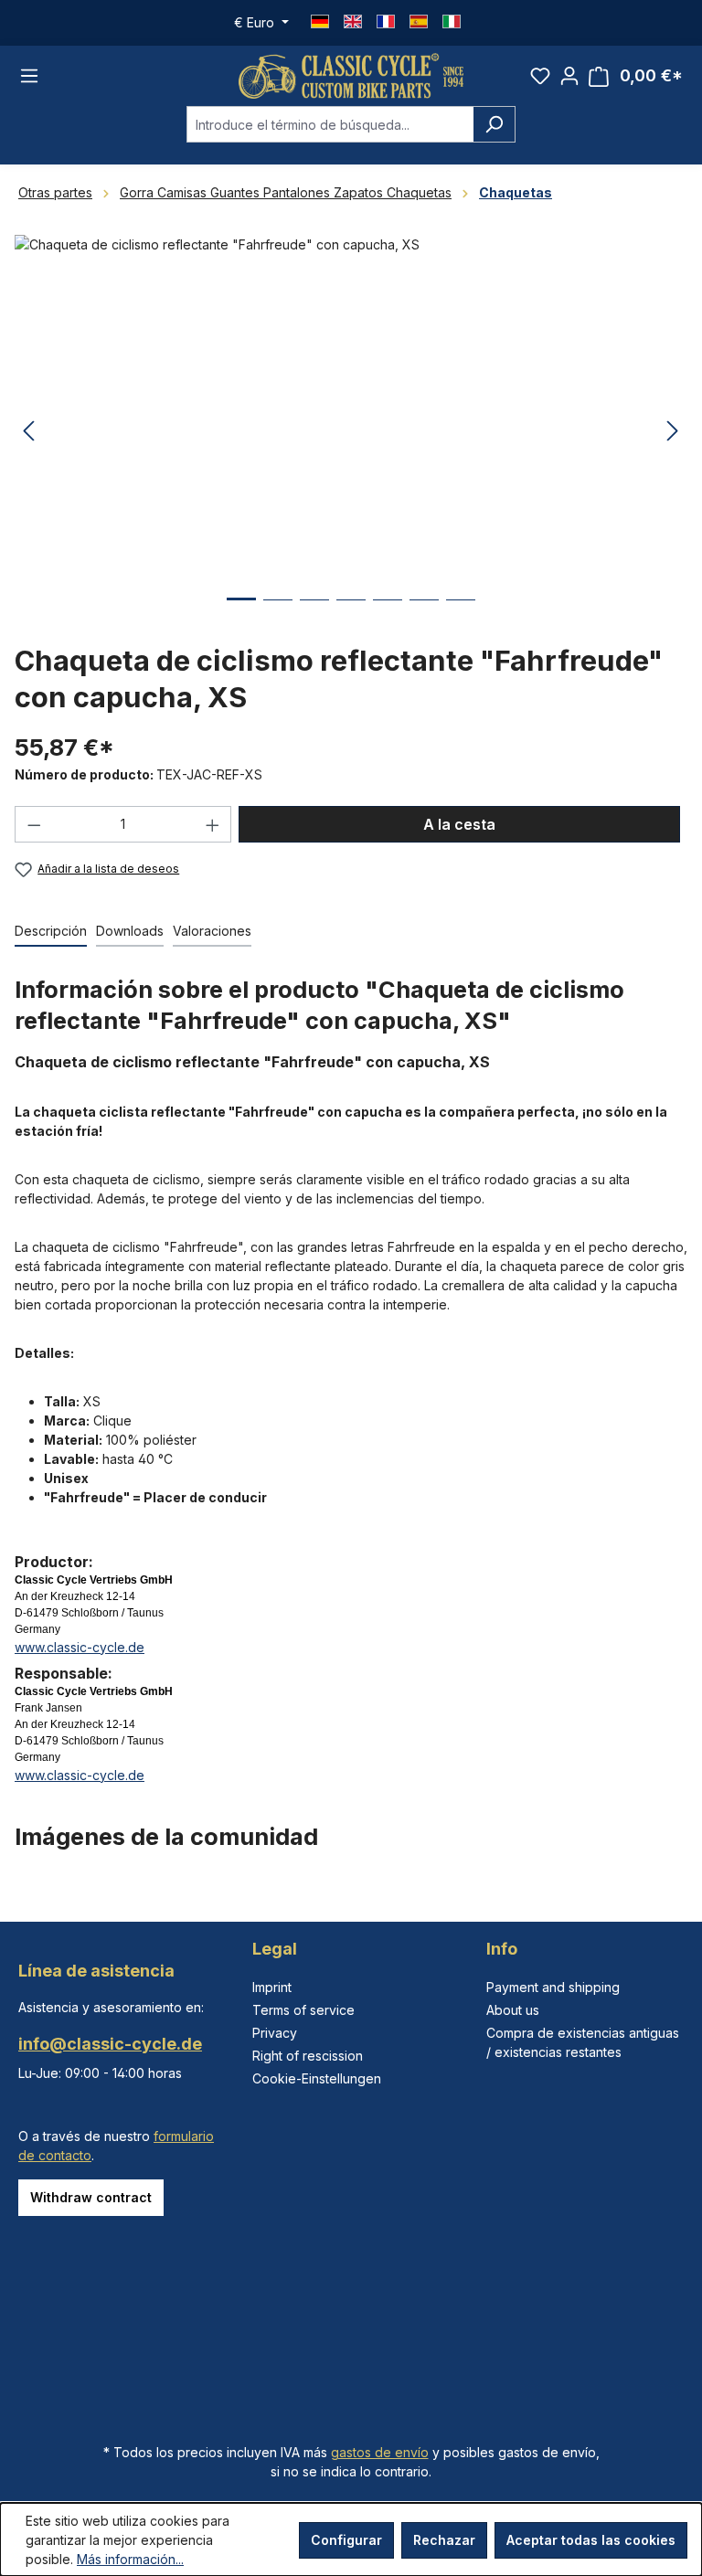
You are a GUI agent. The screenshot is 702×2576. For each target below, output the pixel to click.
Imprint (272, 1987)
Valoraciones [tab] (212, 931)
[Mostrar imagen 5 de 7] (388, 614)
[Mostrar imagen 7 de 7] (461, 614)
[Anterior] (28, 432)
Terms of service (303, 2010)
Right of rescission (308, 2056)
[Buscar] (494, 124)
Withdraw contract (91, 2197)
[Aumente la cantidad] (213, 824)
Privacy (275, 2033)
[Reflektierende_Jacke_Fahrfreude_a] (351, 431)
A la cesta (459, 824)
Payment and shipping (553, 1987)
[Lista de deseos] (540, 76)
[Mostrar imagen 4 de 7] (351, 614)
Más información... (130, 2559)
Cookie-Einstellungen (317, 2078)
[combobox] (330, 124)
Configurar (346, 2540)
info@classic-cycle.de (110, 2044)
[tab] (51, 932)
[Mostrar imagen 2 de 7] (278, 614)
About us (513, 2010)
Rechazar (444, 2540)
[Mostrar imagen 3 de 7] (314, 614)
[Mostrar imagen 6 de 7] (424, 614)
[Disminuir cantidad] (34, 824)
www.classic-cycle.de (80, 1647)
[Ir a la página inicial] (351, 76)
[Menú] (29, 76)
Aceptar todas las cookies (591, 2540)
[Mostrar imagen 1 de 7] (241, 613)
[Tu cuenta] (569, 76)
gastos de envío (380, 2452)
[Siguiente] (673, 432)
